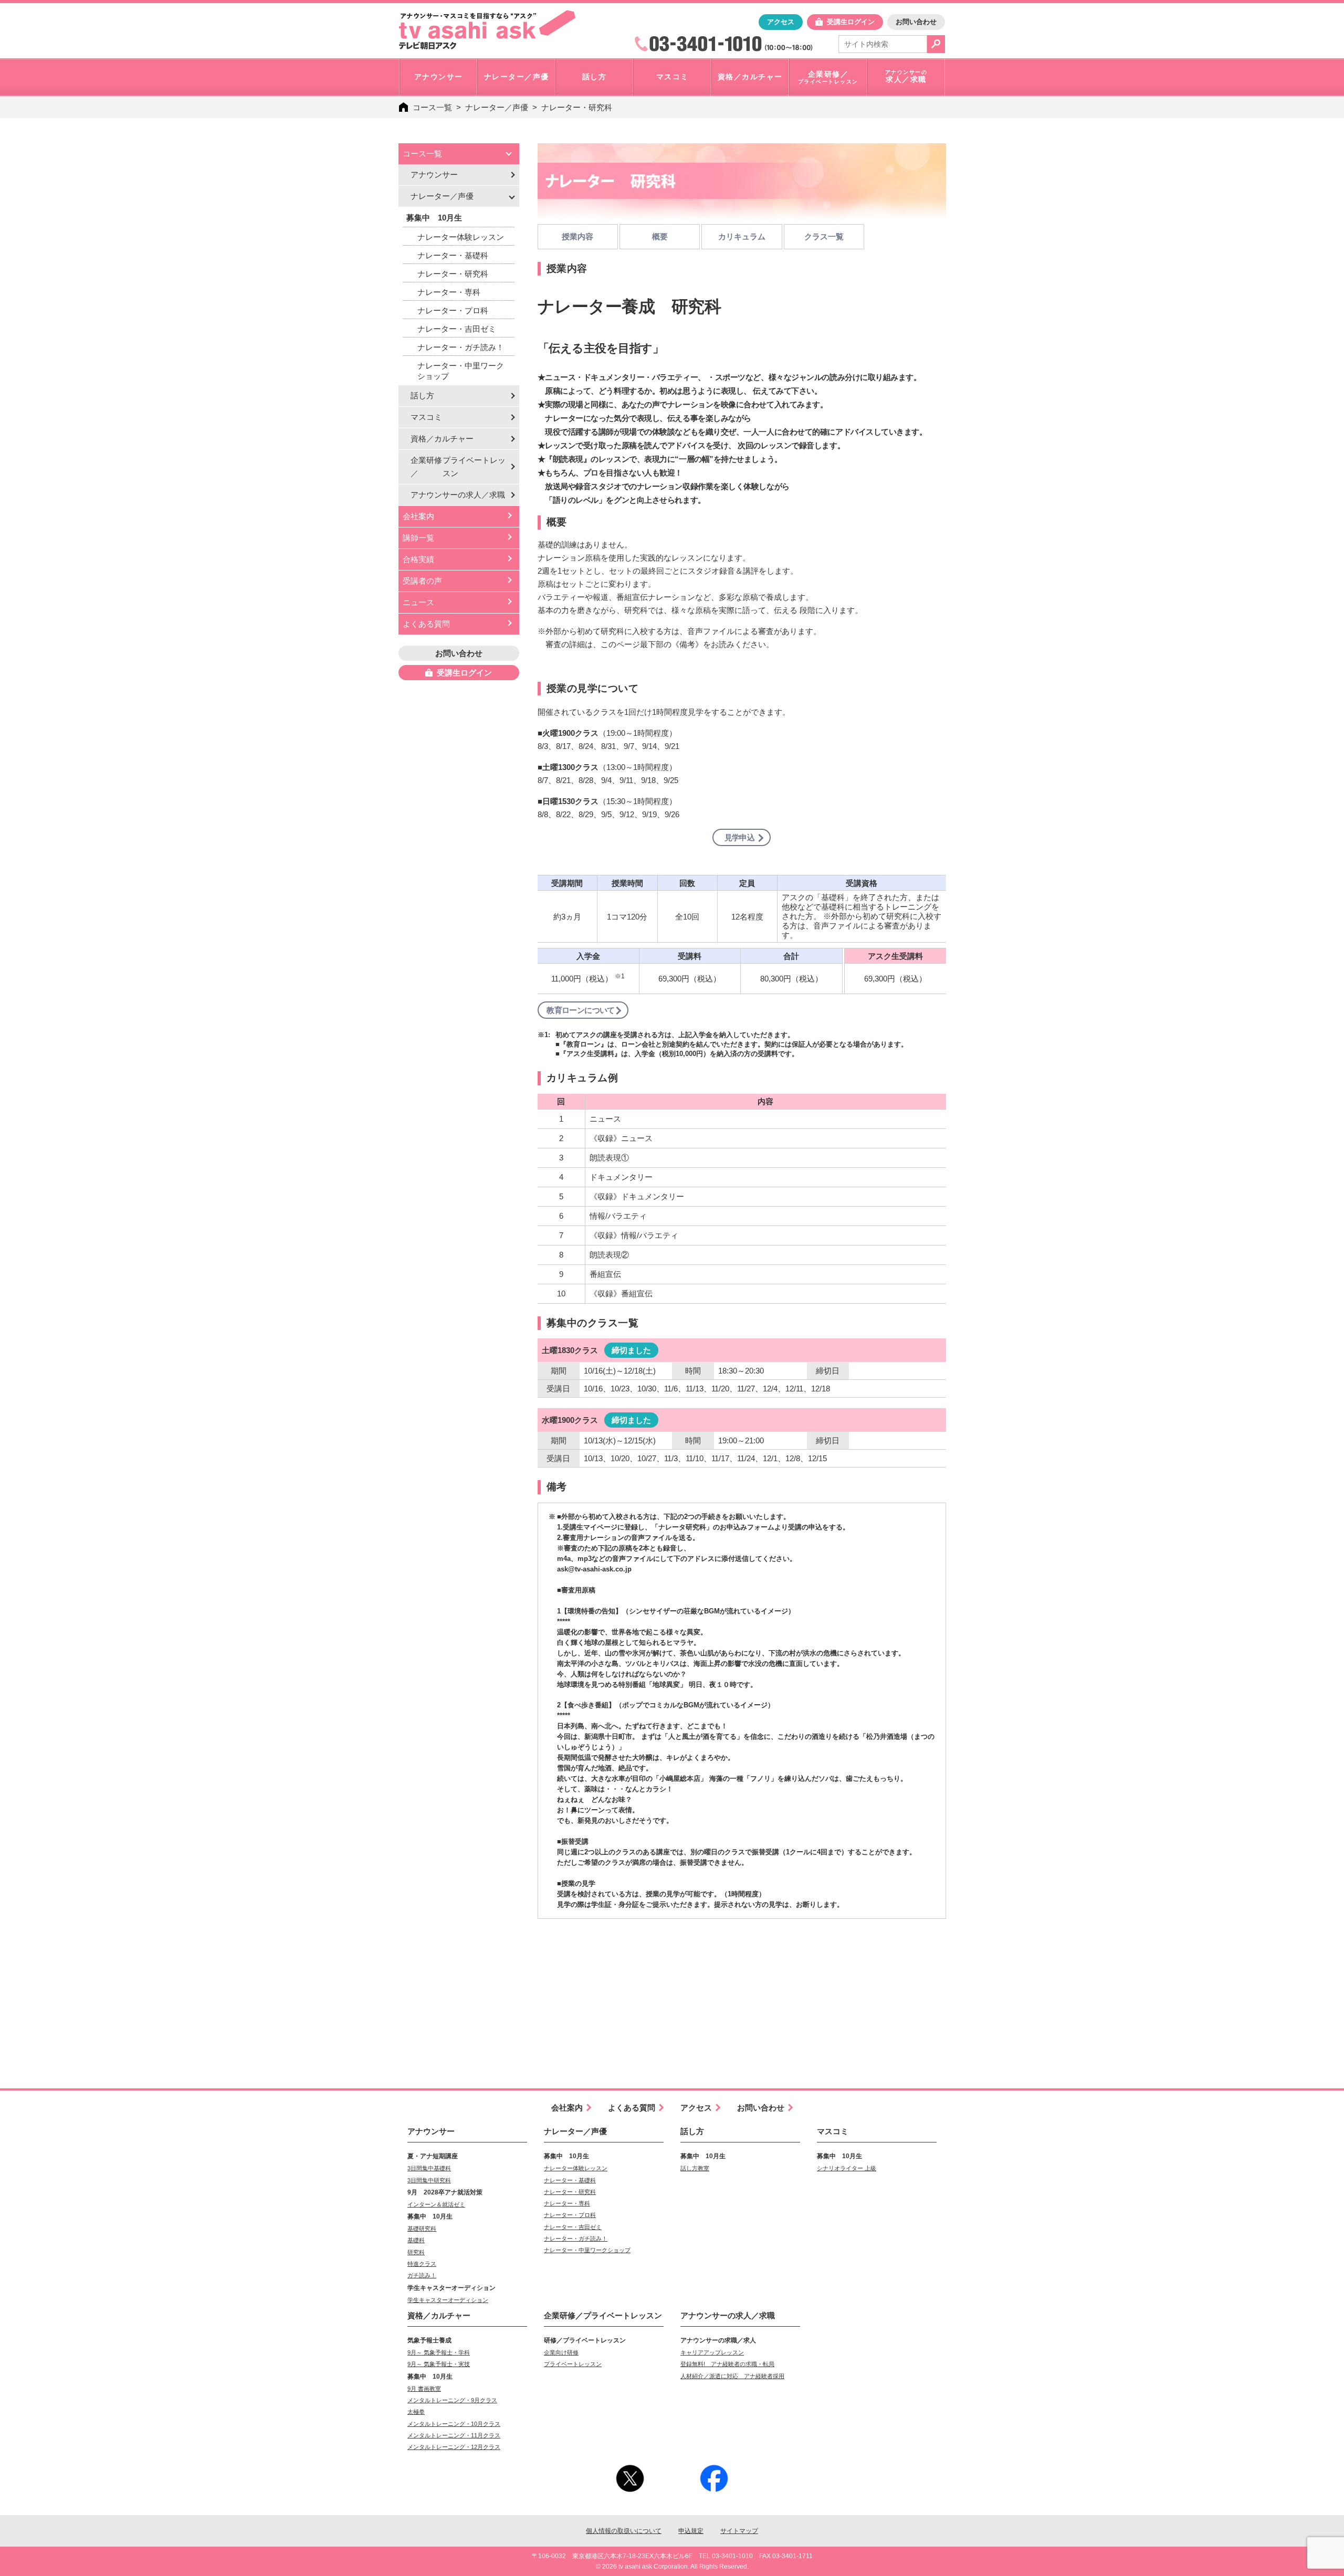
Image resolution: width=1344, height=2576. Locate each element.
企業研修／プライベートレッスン (603, 2315)
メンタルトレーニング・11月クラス (454, 2435)
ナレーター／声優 (497, 107)
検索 (936, 44)
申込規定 (691, 2531)
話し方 (422, 395)
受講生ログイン (851, 22)
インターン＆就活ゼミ (436, 2204)
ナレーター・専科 (449, 292)
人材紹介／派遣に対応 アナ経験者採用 (732, 2376)
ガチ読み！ (422, 2275)
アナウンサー (434, 175)
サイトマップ (739, 2531)
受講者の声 (422, 581)
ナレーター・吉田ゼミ (457, 329)
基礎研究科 (422, 2229)
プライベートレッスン (573, 2364)
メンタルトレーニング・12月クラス (454, 2447)
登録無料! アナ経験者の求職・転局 (727, 2364)
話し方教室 (695, 2168)
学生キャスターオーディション (448, 2300)
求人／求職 (458, 495)
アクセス (781, 22)
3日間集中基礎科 (429, 2168)
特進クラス (422, 2264)
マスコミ (426, 417)
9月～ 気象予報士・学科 (439, 2352)
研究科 (416, 2252)
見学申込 (740, 837)
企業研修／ (458, 467)
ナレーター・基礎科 (453, 255)
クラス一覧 (824, 236)
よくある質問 (426, 624)
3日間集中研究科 (429, 2180)
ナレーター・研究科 (577, 107)
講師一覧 (418, 538)
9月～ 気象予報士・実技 (439, 2364)
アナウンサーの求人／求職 (728, 2315)
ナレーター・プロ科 (453, 310)
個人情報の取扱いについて (624, 2531)
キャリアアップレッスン (712, 2352)
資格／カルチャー (442, 439)
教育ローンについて (581, 1010)
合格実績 (418, 559)
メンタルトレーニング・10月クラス (454, 2424)
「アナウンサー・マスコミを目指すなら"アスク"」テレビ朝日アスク (487, 30)
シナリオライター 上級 (847, 2168)
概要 (660, 236)
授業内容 (577, 236)
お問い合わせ (916, 22)
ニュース (418, 602)
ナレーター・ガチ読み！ (461, 347)
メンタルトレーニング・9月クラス (452, 2400)
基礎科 (416, 2240)
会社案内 (418, 516)
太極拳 (416, 2412)
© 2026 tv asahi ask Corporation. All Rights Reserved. (672, 2567)
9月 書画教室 (424, 2389)
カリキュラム (742, 236)
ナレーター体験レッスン (461, 237)
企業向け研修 (561, 2352)
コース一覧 (432, 107)
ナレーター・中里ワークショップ (461, 371)
